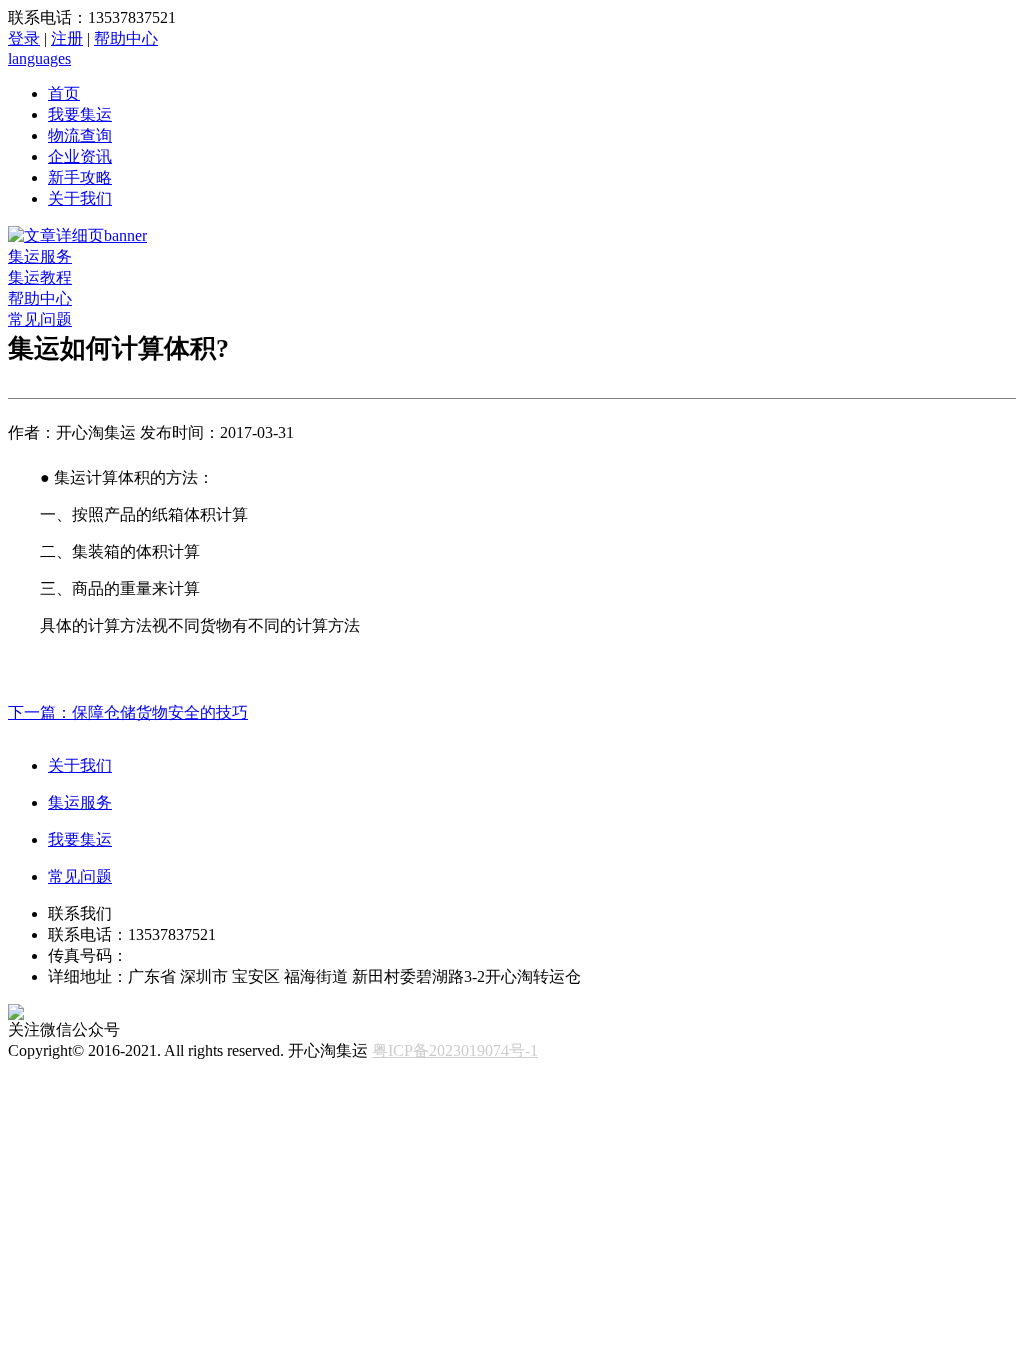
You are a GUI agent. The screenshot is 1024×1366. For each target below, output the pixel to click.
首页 (64, 93)
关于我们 (80, 198)
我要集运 (80, 114)
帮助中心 (126, 38)
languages (39, 58)
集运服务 (40, 256)
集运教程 (40, 277)
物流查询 (80, 135)
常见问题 (40, 319)
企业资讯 (80, 156)
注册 (67, 38)
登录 (24, 38)
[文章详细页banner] (77, 235)
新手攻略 (80, 177)
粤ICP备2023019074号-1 (455, 1050)
